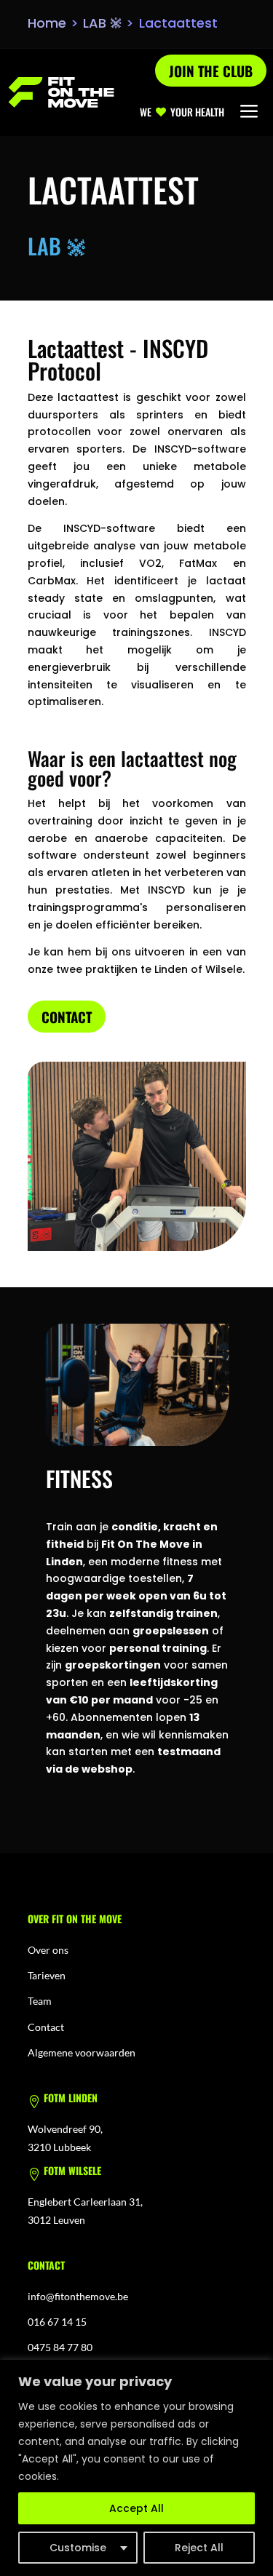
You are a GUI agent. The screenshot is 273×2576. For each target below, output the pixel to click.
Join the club (211, 71)
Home (47, 23)
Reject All (199, 2548)
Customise (78, 2548)
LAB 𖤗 (102, 23)
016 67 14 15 (57, 2322)
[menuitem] (249, 112)
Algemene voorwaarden (82, 2052)
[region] (136, 2468)
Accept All (136, 2508)
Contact (67, 1017)
